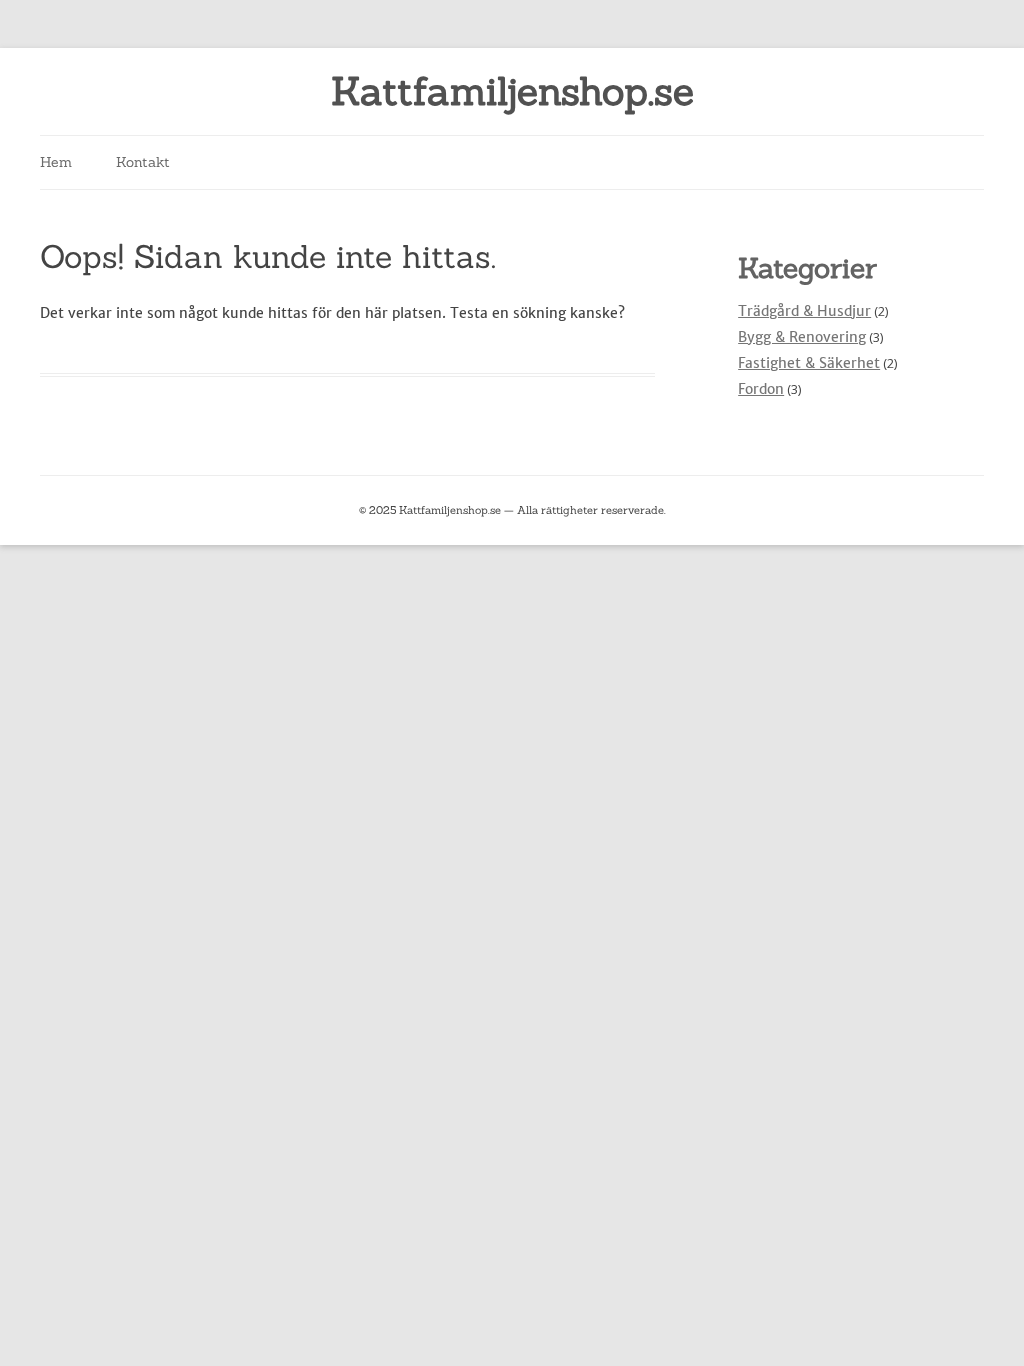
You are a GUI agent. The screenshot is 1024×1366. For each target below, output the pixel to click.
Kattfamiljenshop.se (512, 91)
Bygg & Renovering (802, 337)
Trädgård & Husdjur (804, 311)
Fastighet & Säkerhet (809, 363)
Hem (56, 162)
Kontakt (143, 162)
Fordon (761, 389)
